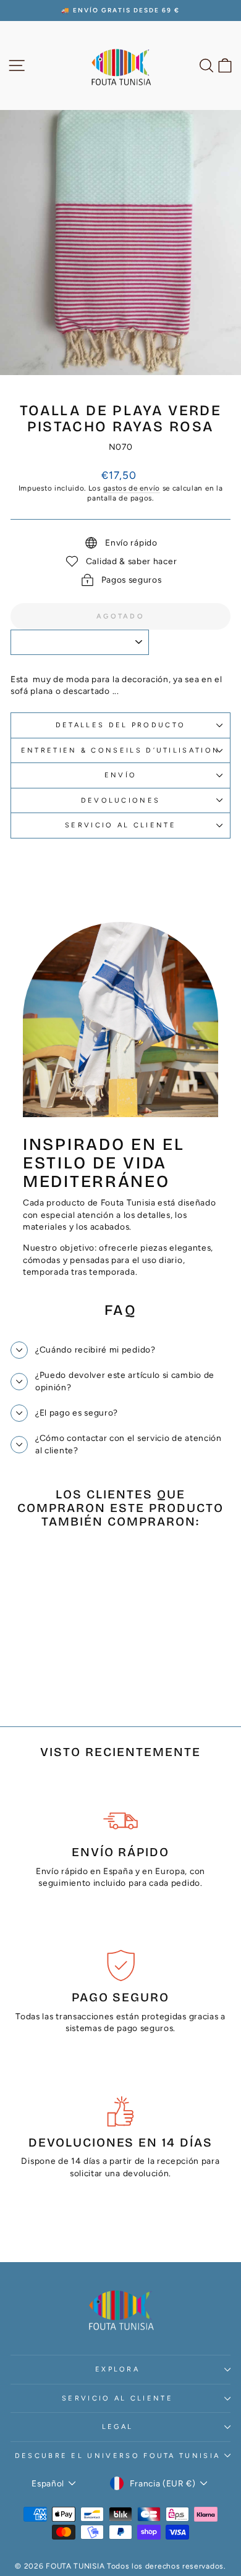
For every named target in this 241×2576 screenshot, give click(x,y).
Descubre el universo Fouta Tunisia (118, 2456)
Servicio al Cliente (120, 825)
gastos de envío (132, 488)
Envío (121, 775)
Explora (117, 2369)
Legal (118, 2427)
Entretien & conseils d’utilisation (121, 750)
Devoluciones (121, 800)
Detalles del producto (121, 725)
